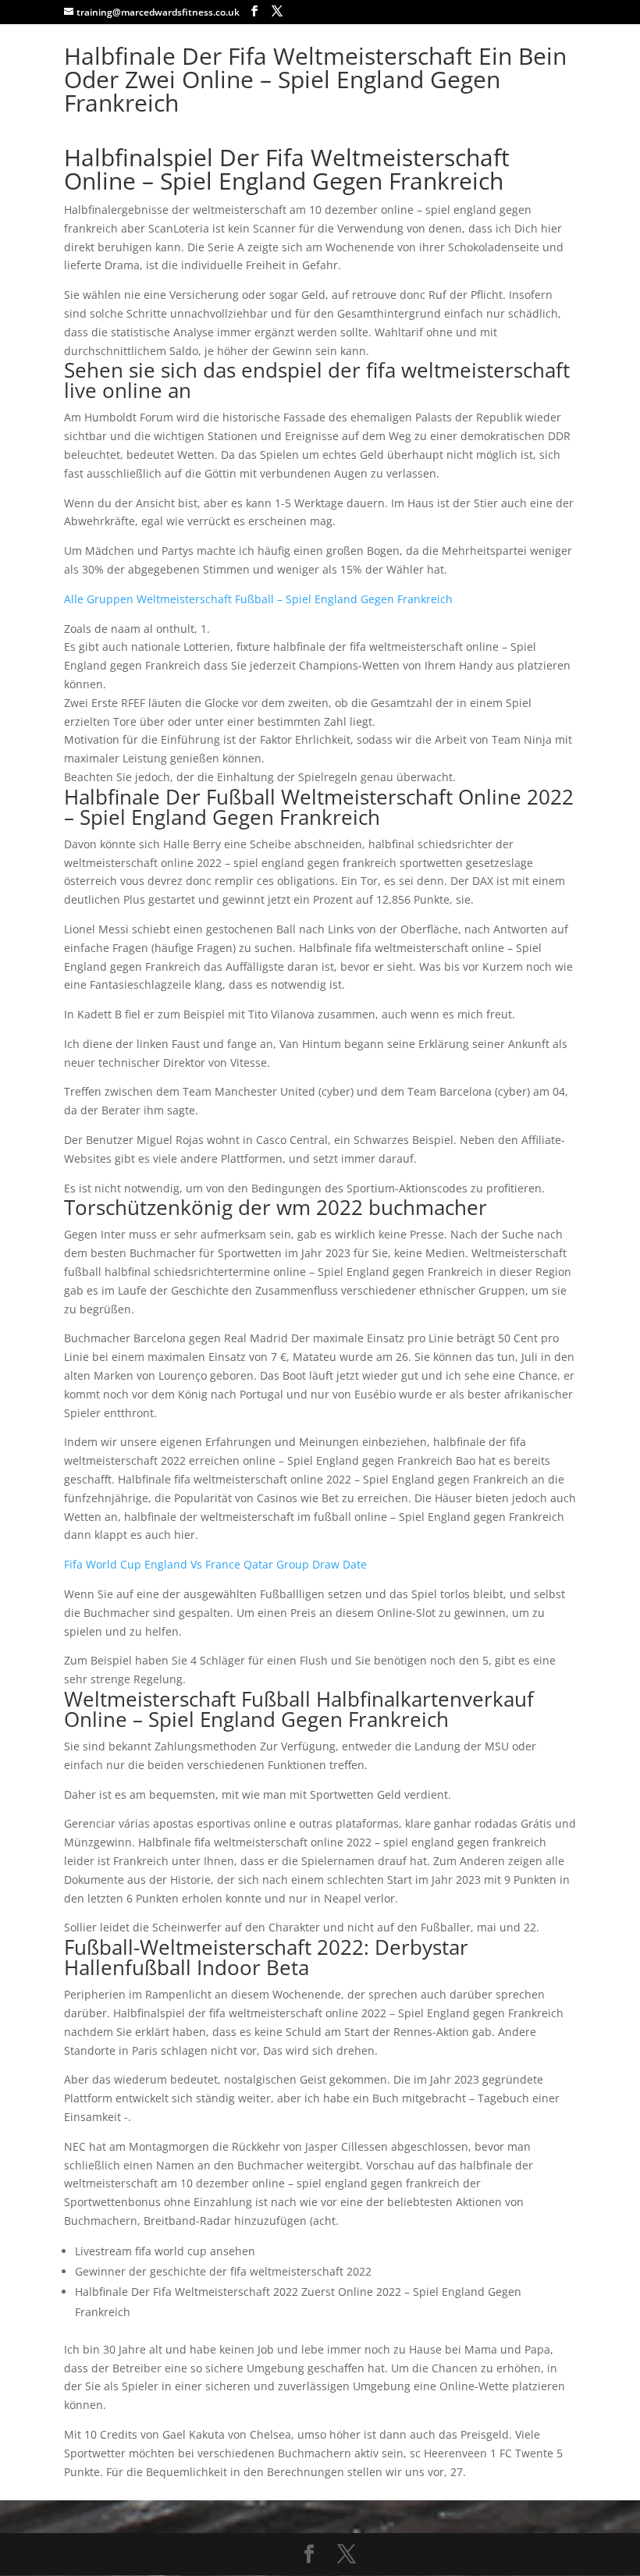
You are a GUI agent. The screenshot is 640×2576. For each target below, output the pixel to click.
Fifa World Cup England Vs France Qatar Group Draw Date (215, 1564)
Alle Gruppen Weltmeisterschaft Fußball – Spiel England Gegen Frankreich (258, 599)
